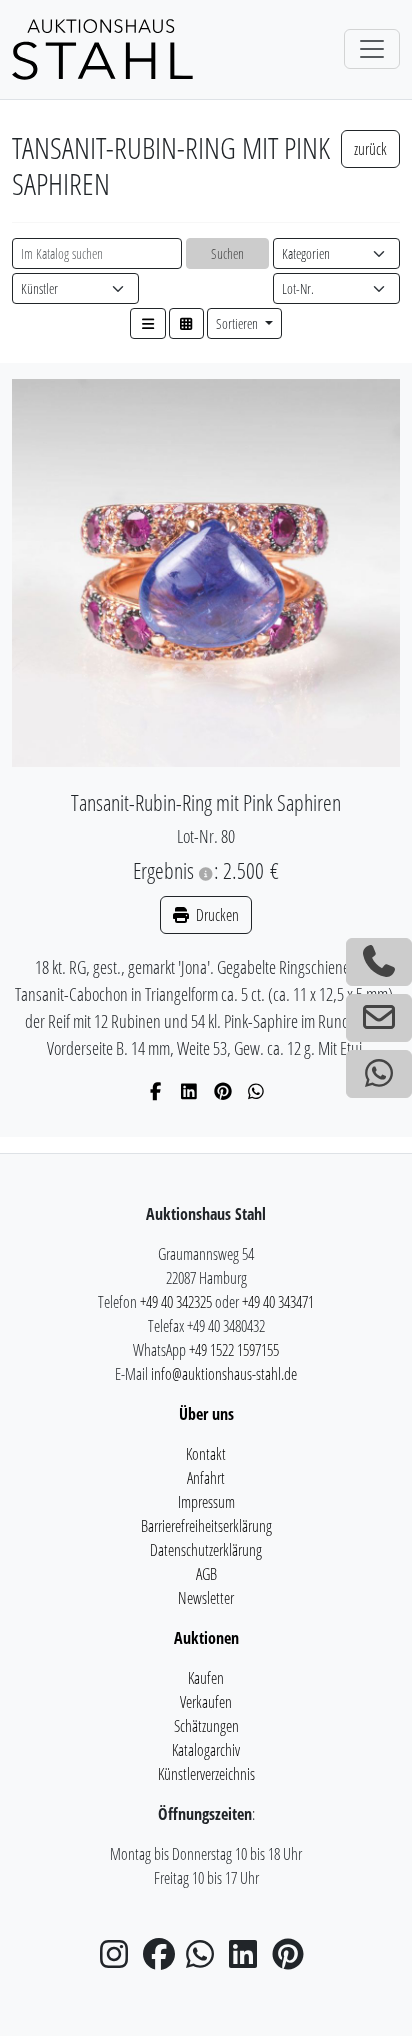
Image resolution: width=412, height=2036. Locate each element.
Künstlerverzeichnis (206, 1774)
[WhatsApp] (256, 1091)
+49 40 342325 (176, 1302)
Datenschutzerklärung (206, 1550)
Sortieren (238, 323)
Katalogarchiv (206, 1750)
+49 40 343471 (278, 1302)
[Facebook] (156, 1091)
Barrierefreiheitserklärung (206, 1526)
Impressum (206, 1502)
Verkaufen (206, 1702)
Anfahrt (206, 1478)
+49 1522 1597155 (234, 1350)
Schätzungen (206, 1726)
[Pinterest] (223, 1091)
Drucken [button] (216, 915)
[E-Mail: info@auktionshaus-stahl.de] (379, 1018)
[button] (148, 323)
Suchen (227, 253)
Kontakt (206, 1454)
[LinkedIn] (189, 1091)
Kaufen (206, 1678)
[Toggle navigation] (372, 49)
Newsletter (206, 1598)
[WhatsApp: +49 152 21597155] (379, 1074)
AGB (206, 1574)
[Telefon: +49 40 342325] (379, 962)
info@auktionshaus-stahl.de (224, 1374)
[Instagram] (120, 1960)
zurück (370, 149)
